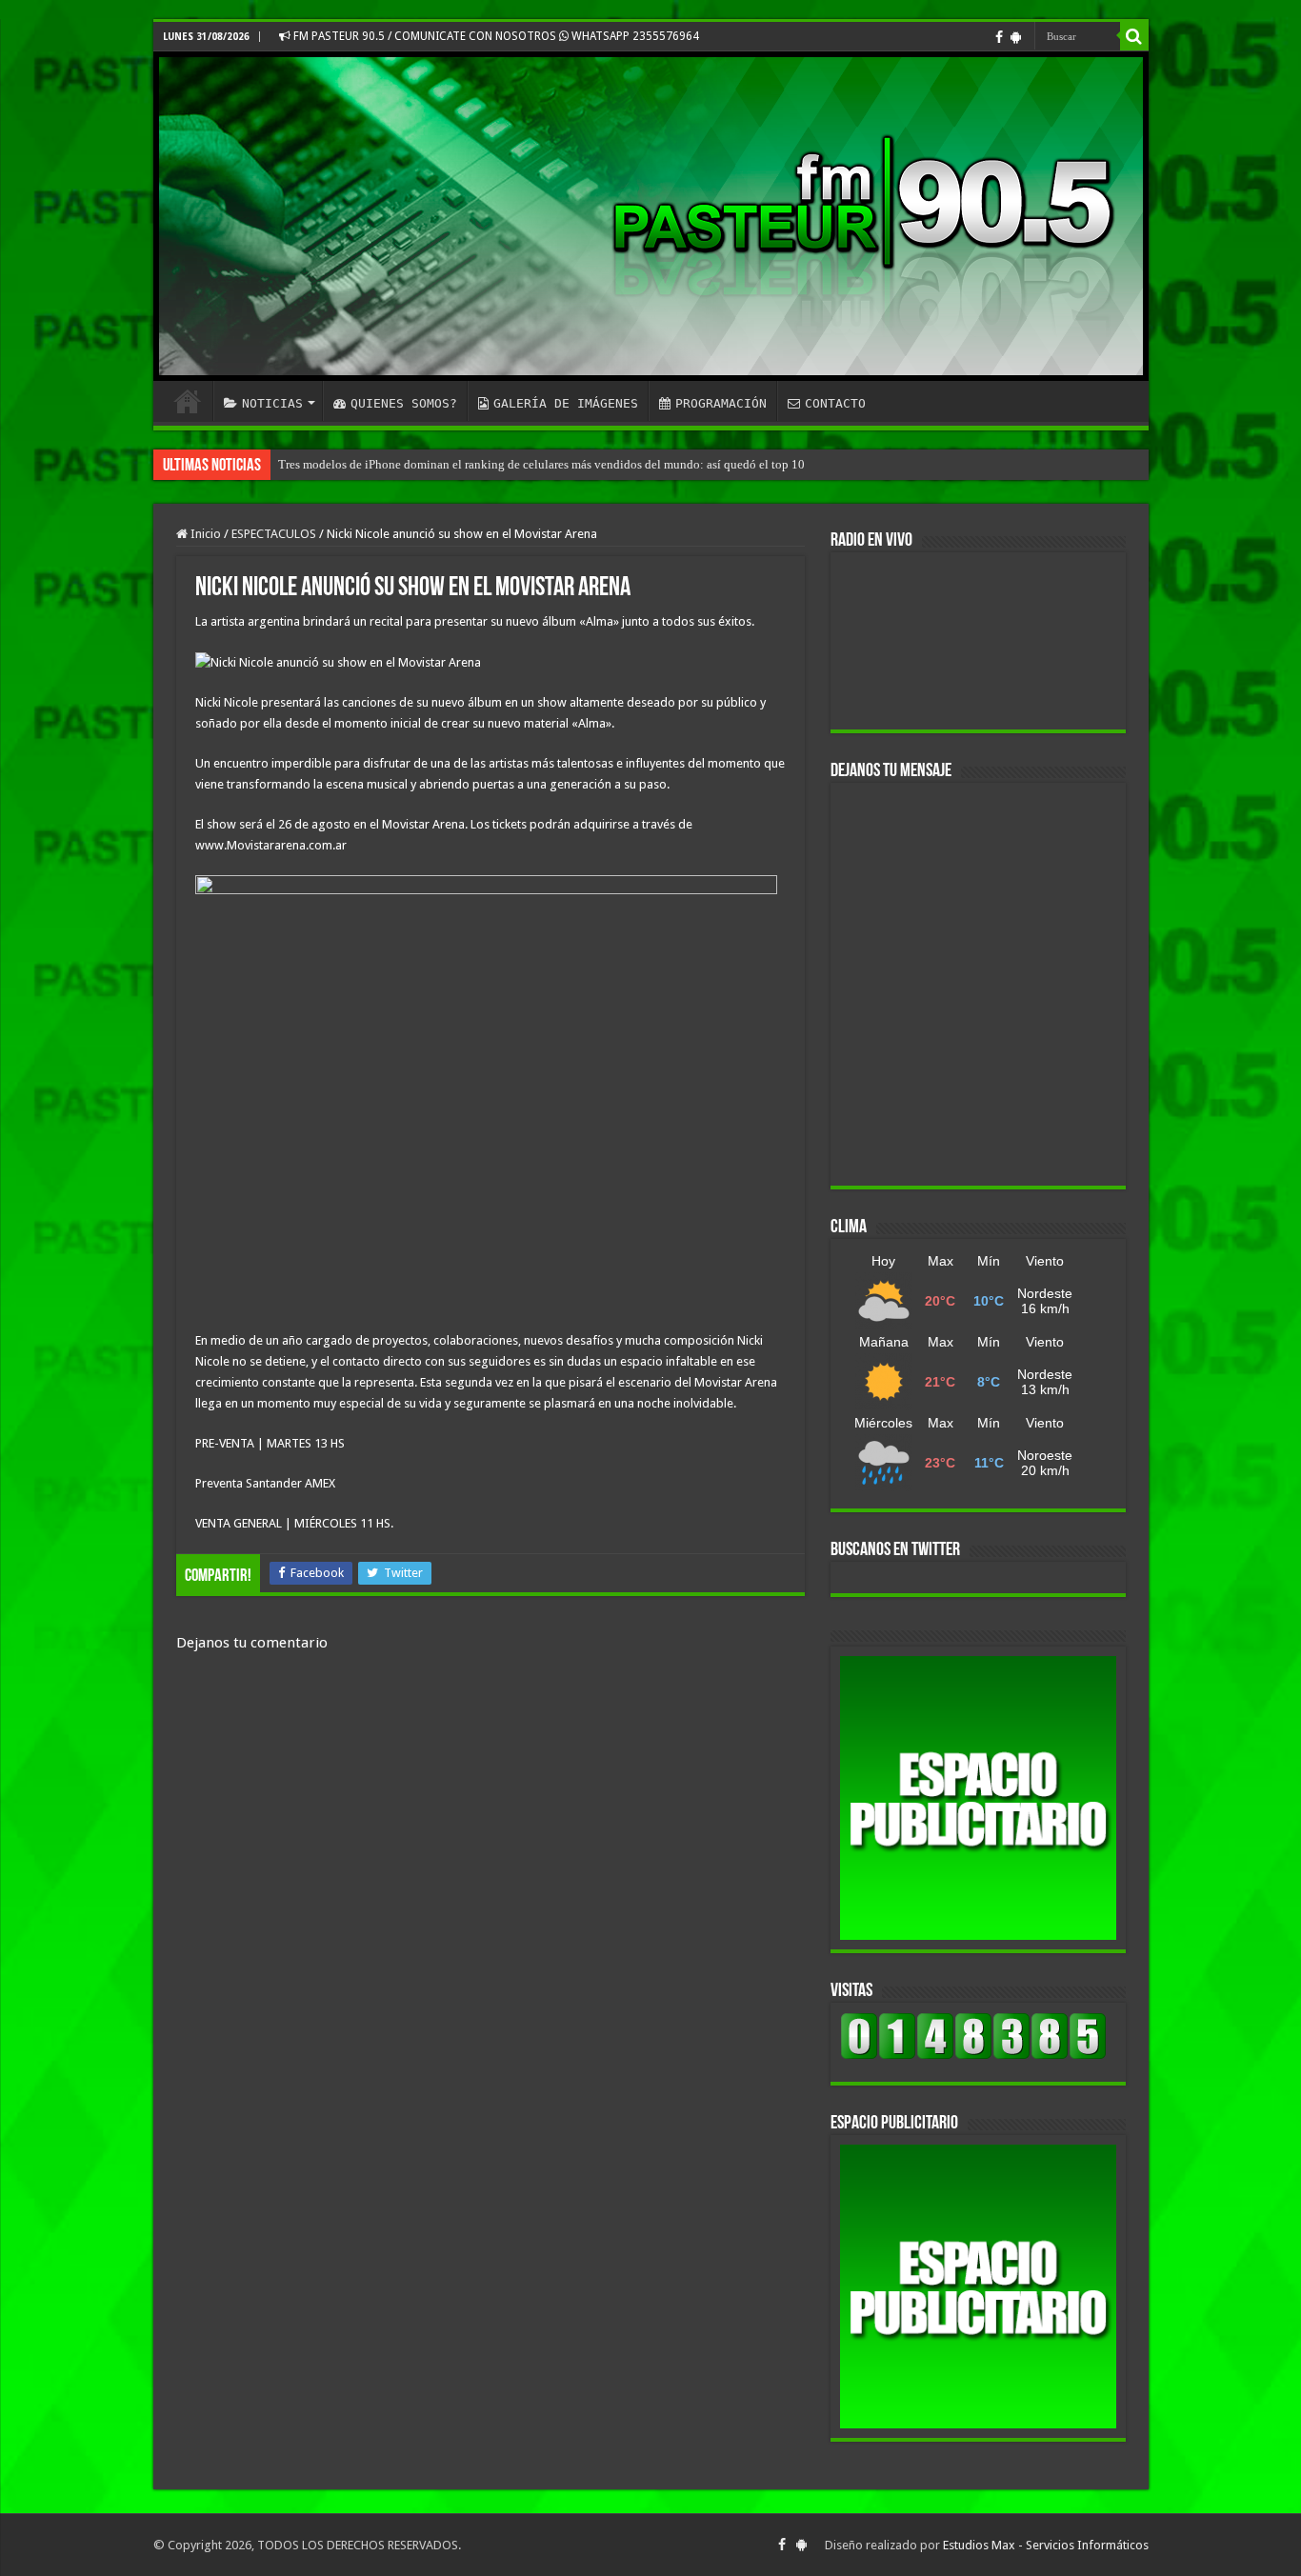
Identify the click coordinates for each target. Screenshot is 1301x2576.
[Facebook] (999, 37)
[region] (978, 1798)
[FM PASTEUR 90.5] (651, 216)
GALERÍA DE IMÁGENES (566, 403)
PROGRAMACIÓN (721, 403)
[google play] (1016, 37)
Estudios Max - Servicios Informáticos (1046, 2545)
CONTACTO (835, 403)
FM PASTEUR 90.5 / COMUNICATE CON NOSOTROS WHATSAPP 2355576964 (495, 36)
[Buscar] (1134, 36)
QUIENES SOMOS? (404, 403)
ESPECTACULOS (274, 534)
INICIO (188, 401)
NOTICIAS (272, 403)
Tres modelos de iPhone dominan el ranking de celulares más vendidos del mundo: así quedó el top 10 (541, 464)
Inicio (204, 534)
